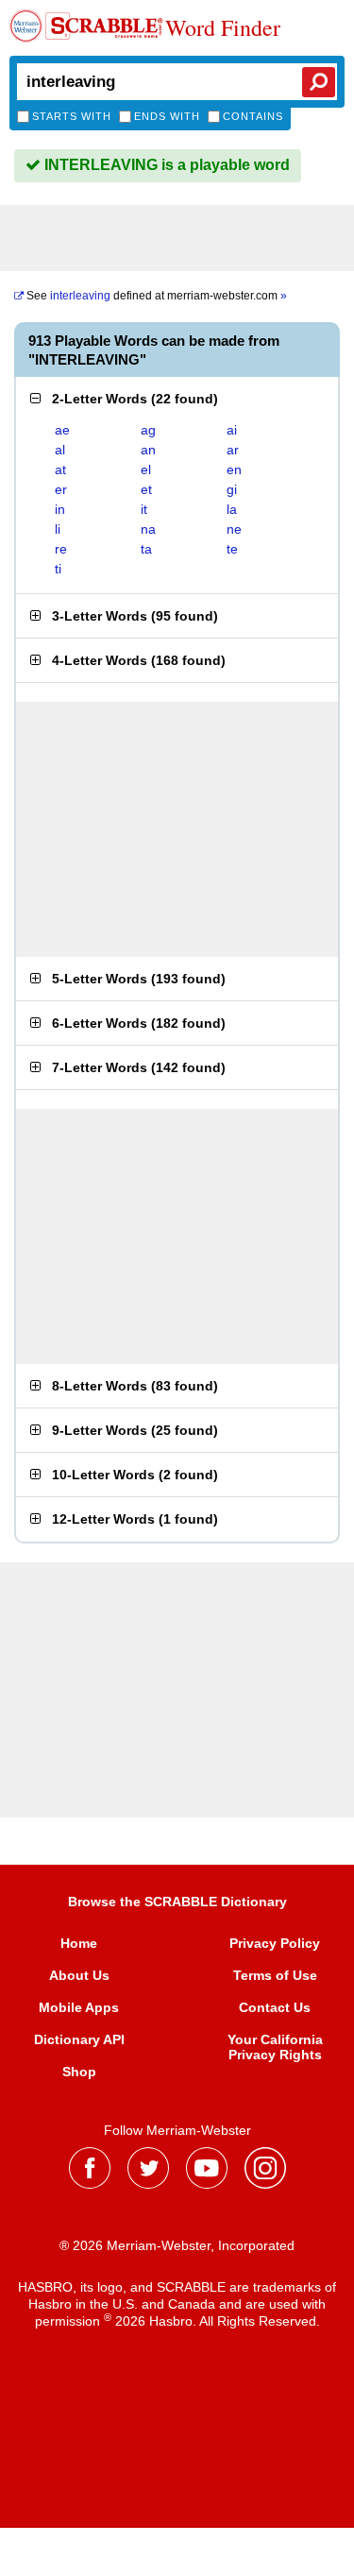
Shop (79, 2072)
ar (233, 450)
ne (234, 529)
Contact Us (275, 2007)
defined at (157, 296)
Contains (253, 116)
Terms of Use (275, 1975)
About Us (79, 1975)
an (148, 450)
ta (146, 549)
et (146, 489)
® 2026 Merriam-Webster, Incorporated (177, 2245)
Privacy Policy (275, 1943)
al (60, 450)
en (234, 469)
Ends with (167, 116)
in (60, 509)
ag (148, 430)
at (60, 469)
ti (58, 569)
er (61, 489)
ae (62, 430)
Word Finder (223, 28)
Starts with (72, 116)
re (61, 549)
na (148, 529)
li (58, 529)
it (144, 509)
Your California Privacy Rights (275, 2047)
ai (232, 430)
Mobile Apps (79, 2007)
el (146, 469)
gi (232, 489)
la (232, 509)
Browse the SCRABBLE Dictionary (177, 1902)
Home (79, 1943)
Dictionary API (79, 2039)
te (232, 549)
